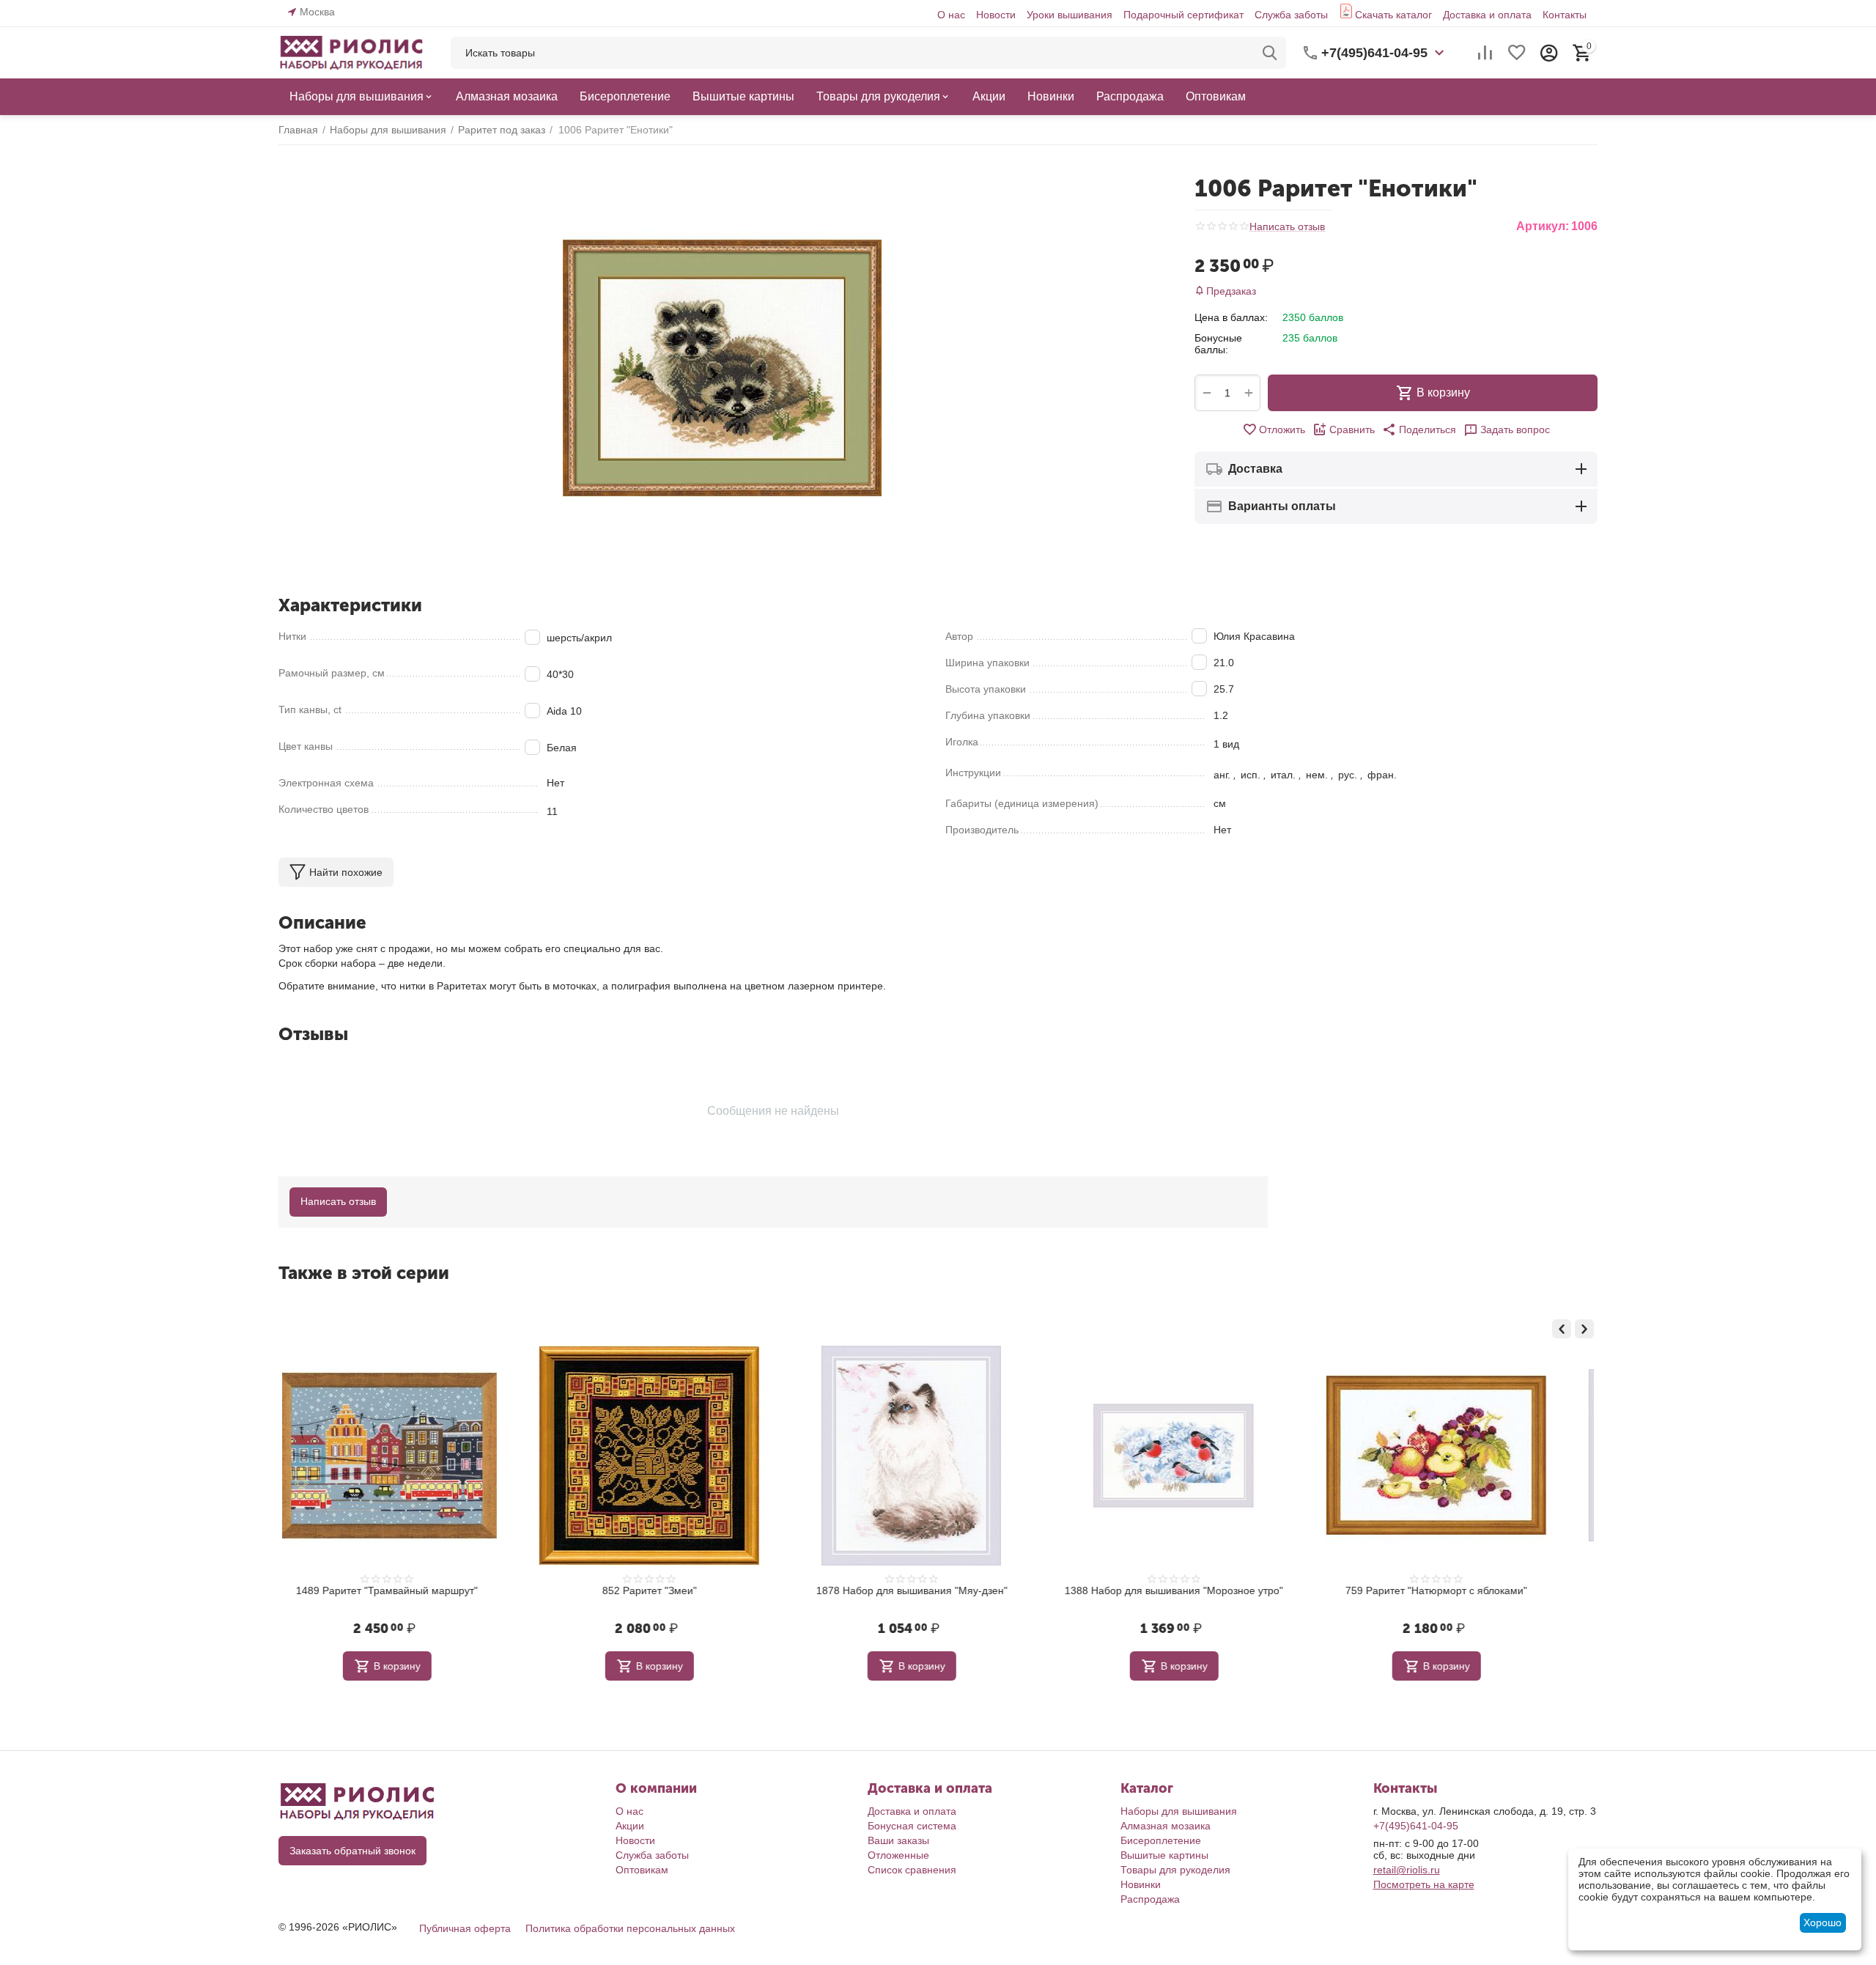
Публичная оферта (465, 1928)
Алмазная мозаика (1166, 1826)
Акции (630, 1826)
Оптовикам (642, 1870)
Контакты (1565, 15)
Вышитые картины (1164, 1855)
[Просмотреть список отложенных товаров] (1517, 53)
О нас (951, 15)
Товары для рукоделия (1175, 1870)
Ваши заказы (898, 1840)
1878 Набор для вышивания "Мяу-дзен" (938, 1590)
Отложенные (898, 1855)
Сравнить (1352, 430)
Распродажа (1150, 1899)
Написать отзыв (1287, 227)
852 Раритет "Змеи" (676, 1590)
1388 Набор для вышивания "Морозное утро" (1200, 1590)
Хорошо (1823, 1922)
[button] (1419, 430)
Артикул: (1543, 226)
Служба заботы (1291, 15)
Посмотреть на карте (1424, 1884)
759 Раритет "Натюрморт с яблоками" (1463, 1590)
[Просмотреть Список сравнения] (1485, 53)
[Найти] (1270, 53)
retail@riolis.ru (1407, 1870)
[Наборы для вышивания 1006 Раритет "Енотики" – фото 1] (722, 368)
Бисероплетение (1161, 1840)
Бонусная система (912, 1826)
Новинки (1141, 1884)
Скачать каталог (1393, 15)
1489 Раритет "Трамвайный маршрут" (413, 1590)
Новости (996, 15)
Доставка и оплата (1487, 15)
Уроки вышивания (1070, 15)
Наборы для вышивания (1179, 1811)
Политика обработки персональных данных (630, 1928)
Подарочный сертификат (1183, 15)
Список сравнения (912, 1870)
